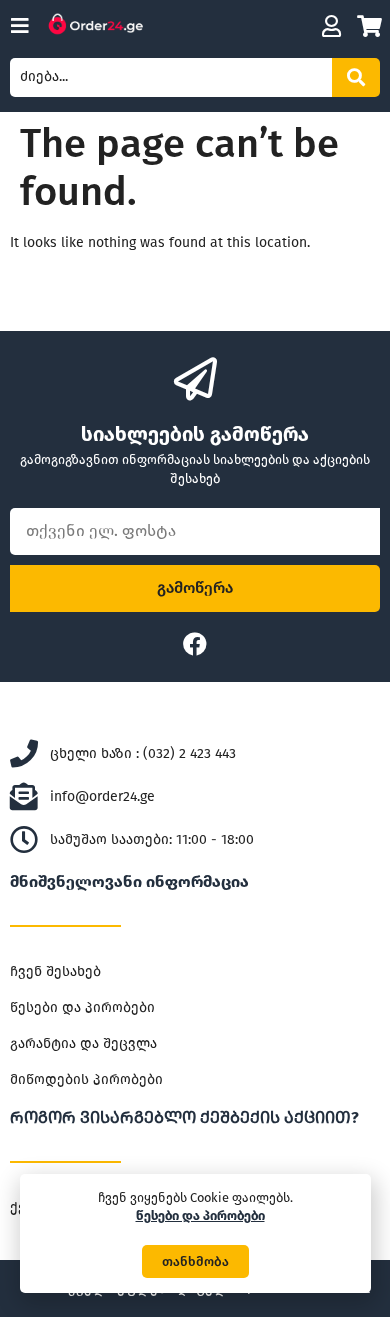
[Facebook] (195, 644)
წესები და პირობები (82, 1007)
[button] (195, 1261)
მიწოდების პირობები (86, 1079)
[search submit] (356, 77)
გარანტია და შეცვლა (83, 1043)
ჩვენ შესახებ (55, 971)
